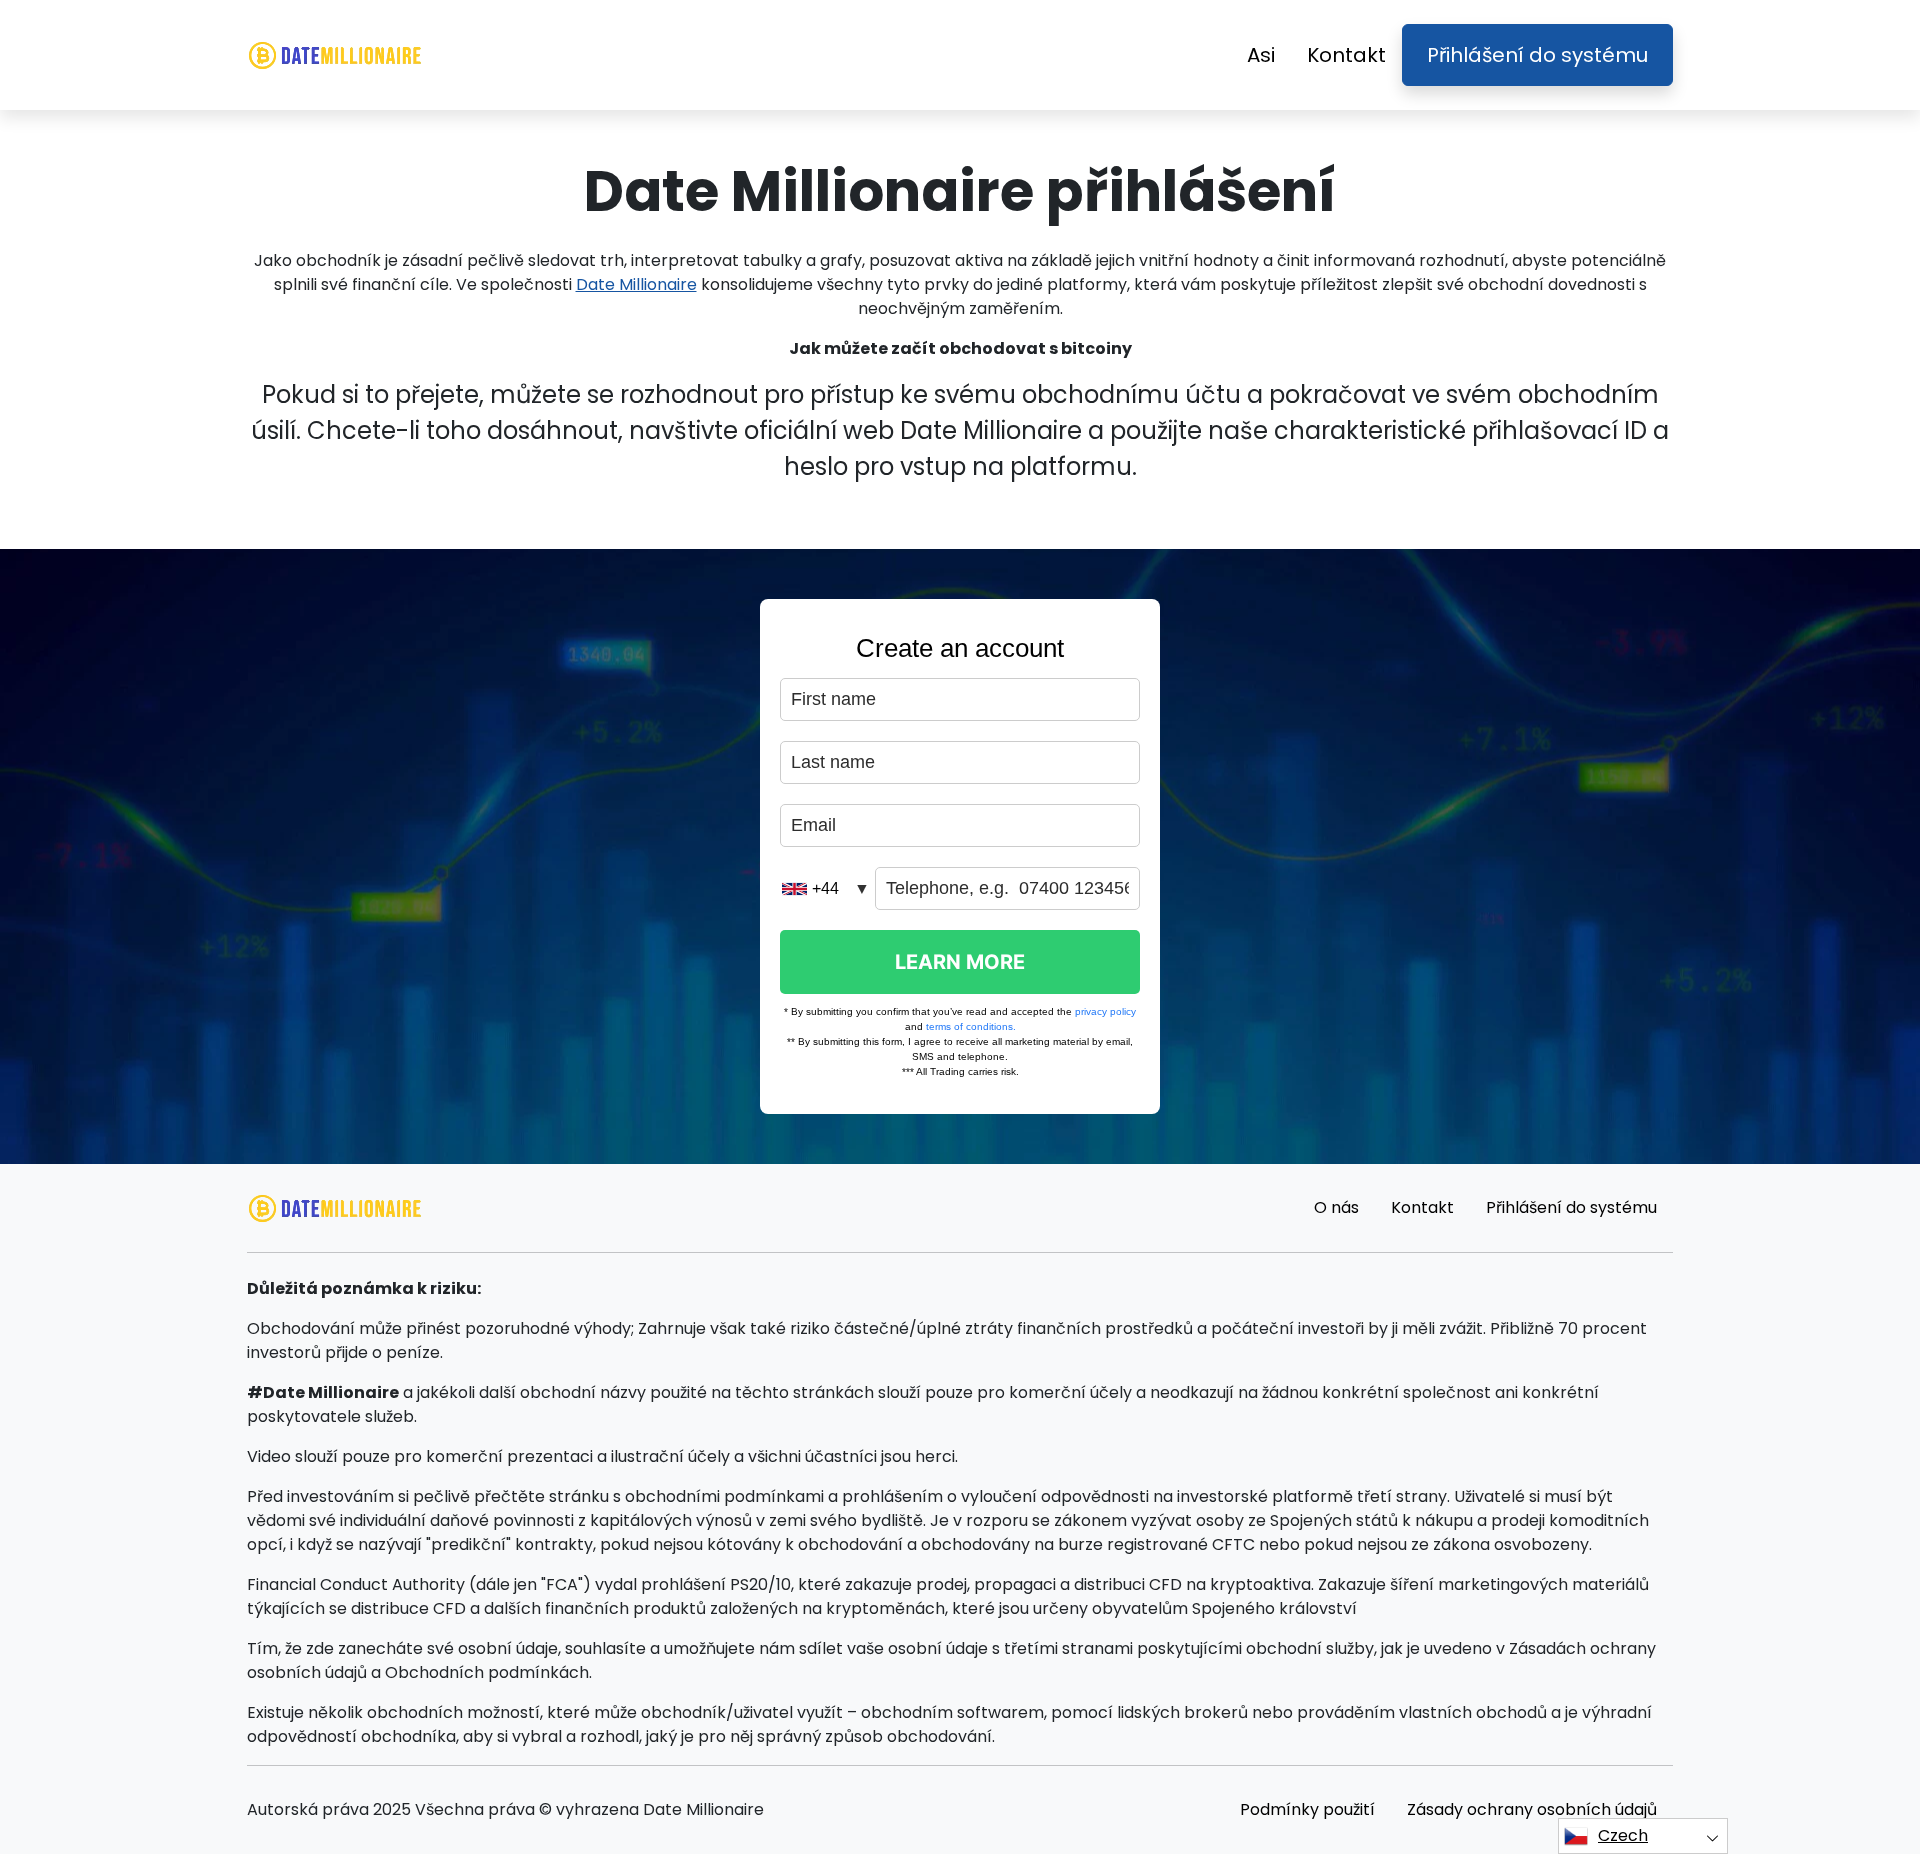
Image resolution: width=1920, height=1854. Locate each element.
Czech (1623, 1835)
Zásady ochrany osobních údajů (1532, 1809)
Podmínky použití (1307, 1809)
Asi (1261, 55)
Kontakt (1346, 55)
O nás (1336, 1207)
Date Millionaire (636, 284)
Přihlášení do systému (1537, 55)
